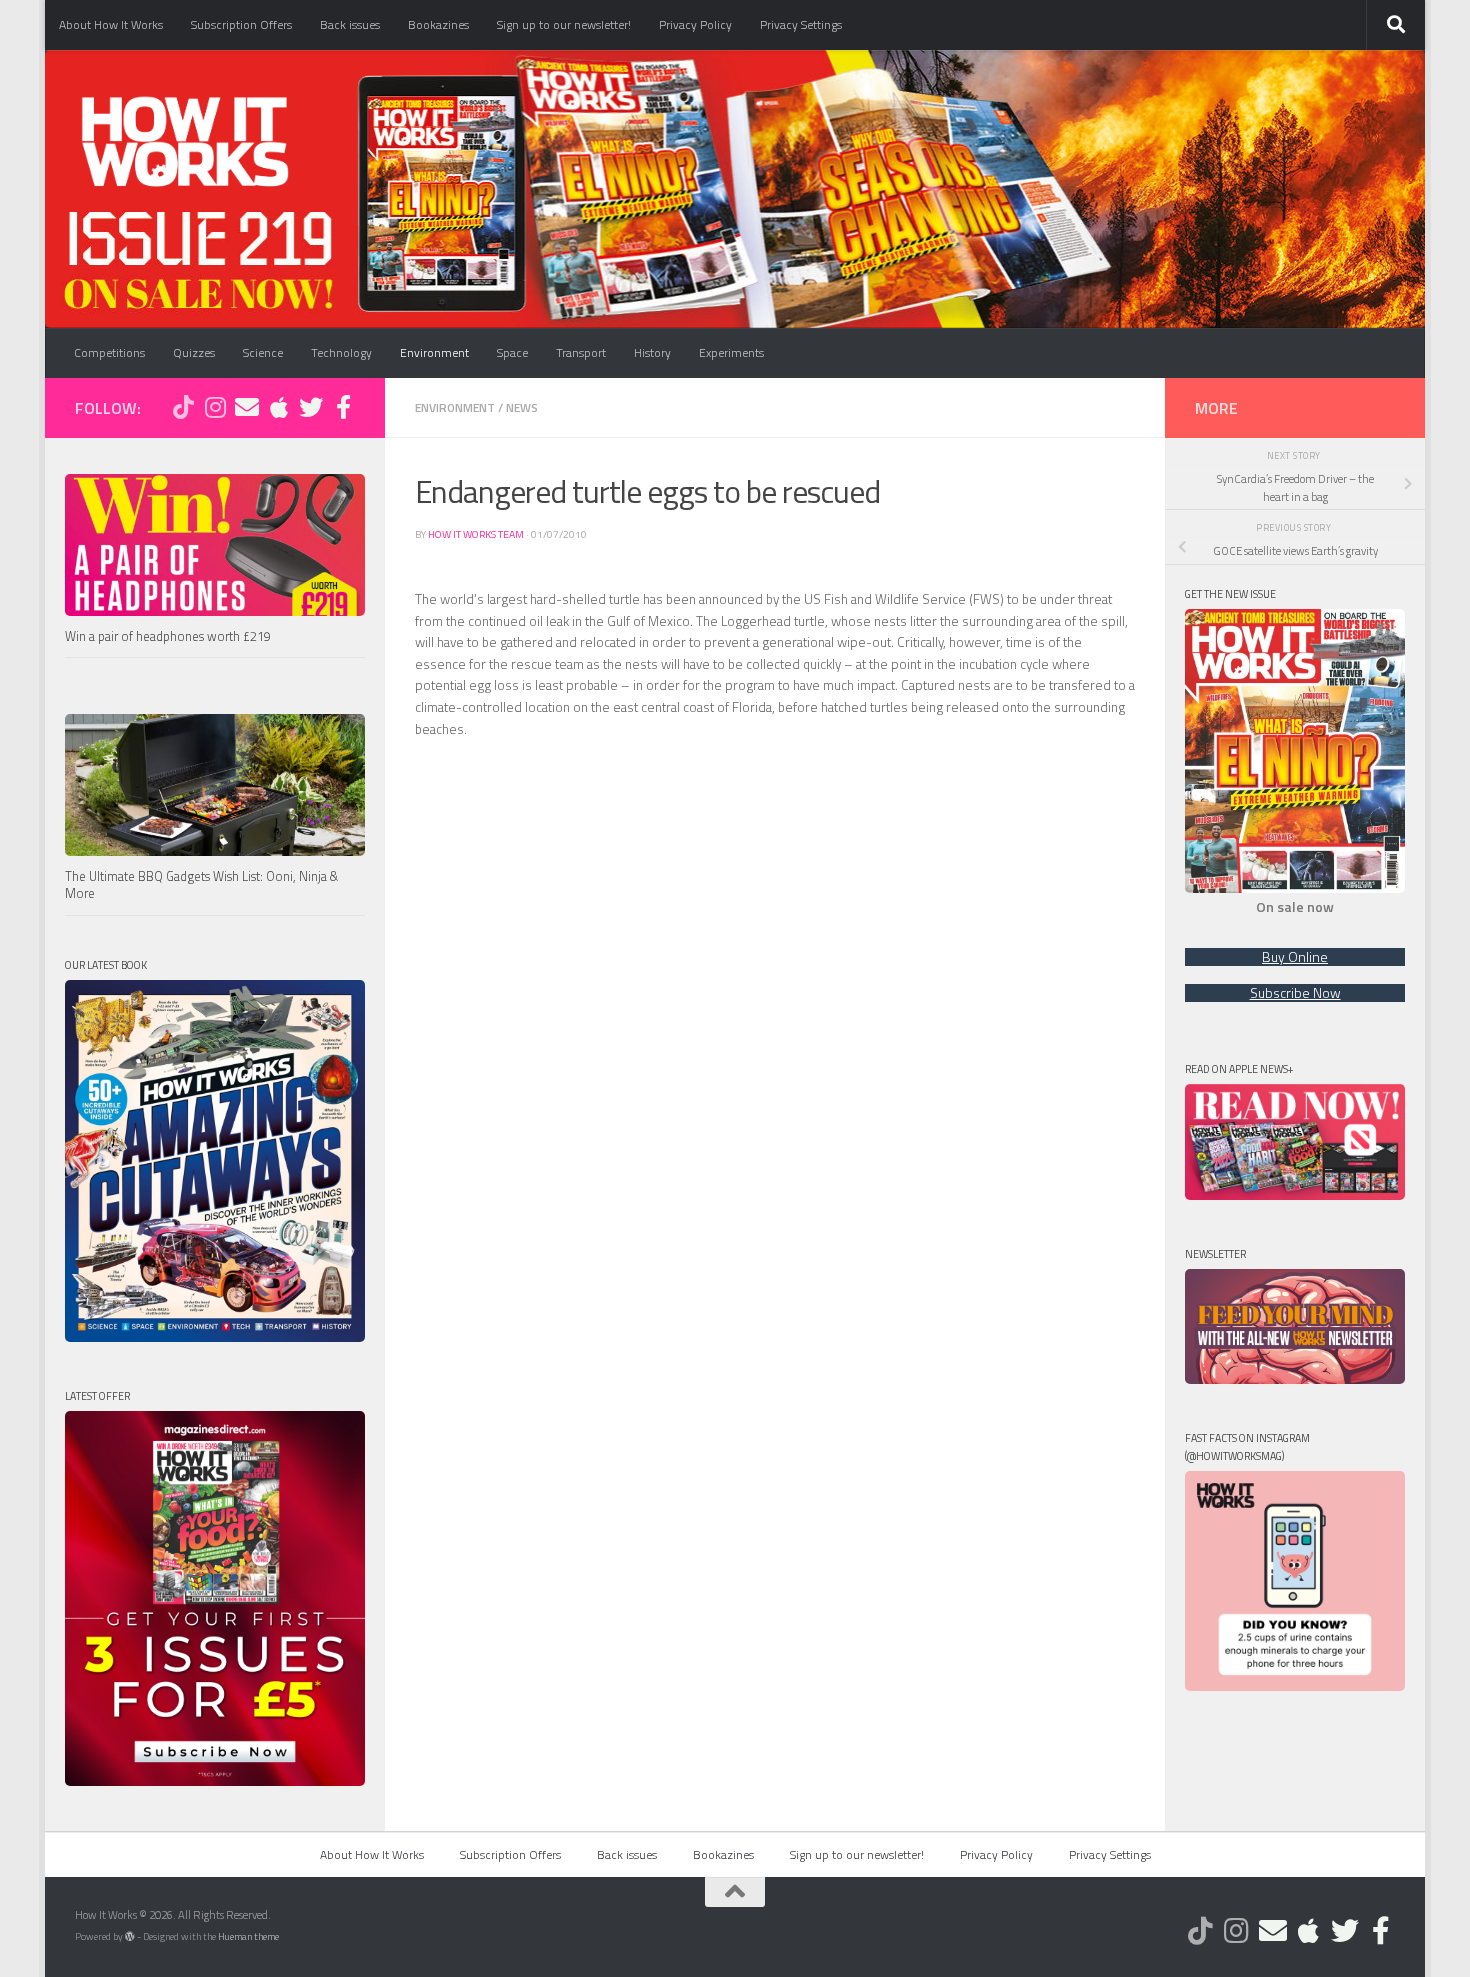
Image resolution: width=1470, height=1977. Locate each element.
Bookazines (438, 24)
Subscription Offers (241, 24)
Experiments (731, 352)
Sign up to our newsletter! (564, 24)
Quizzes (194, 352)
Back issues (350, 24)
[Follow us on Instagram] (215, 407)
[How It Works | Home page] (184, 140)
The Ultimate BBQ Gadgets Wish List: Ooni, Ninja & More (201, 885)
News (522, 407)
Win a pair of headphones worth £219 (168, 636)
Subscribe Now (1295, 993)
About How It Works (111, 24)
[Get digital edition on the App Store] (279, 407)
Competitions (109, 352)
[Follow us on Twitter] (311, 407)
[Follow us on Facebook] (343, 407)
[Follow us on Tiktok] (183, 407)
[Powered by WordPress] (130, 1937)
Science (263, 352)
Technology (341, 352)
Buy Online (1295, 957)
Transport (581, 352)
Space (512, 352)
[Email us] (247, 407)
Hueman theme (248, 1936)
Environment (434, 352)
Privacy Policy (695, 24)
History (652, 352)
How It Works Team (476, 534)
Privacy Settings (801, 24)
